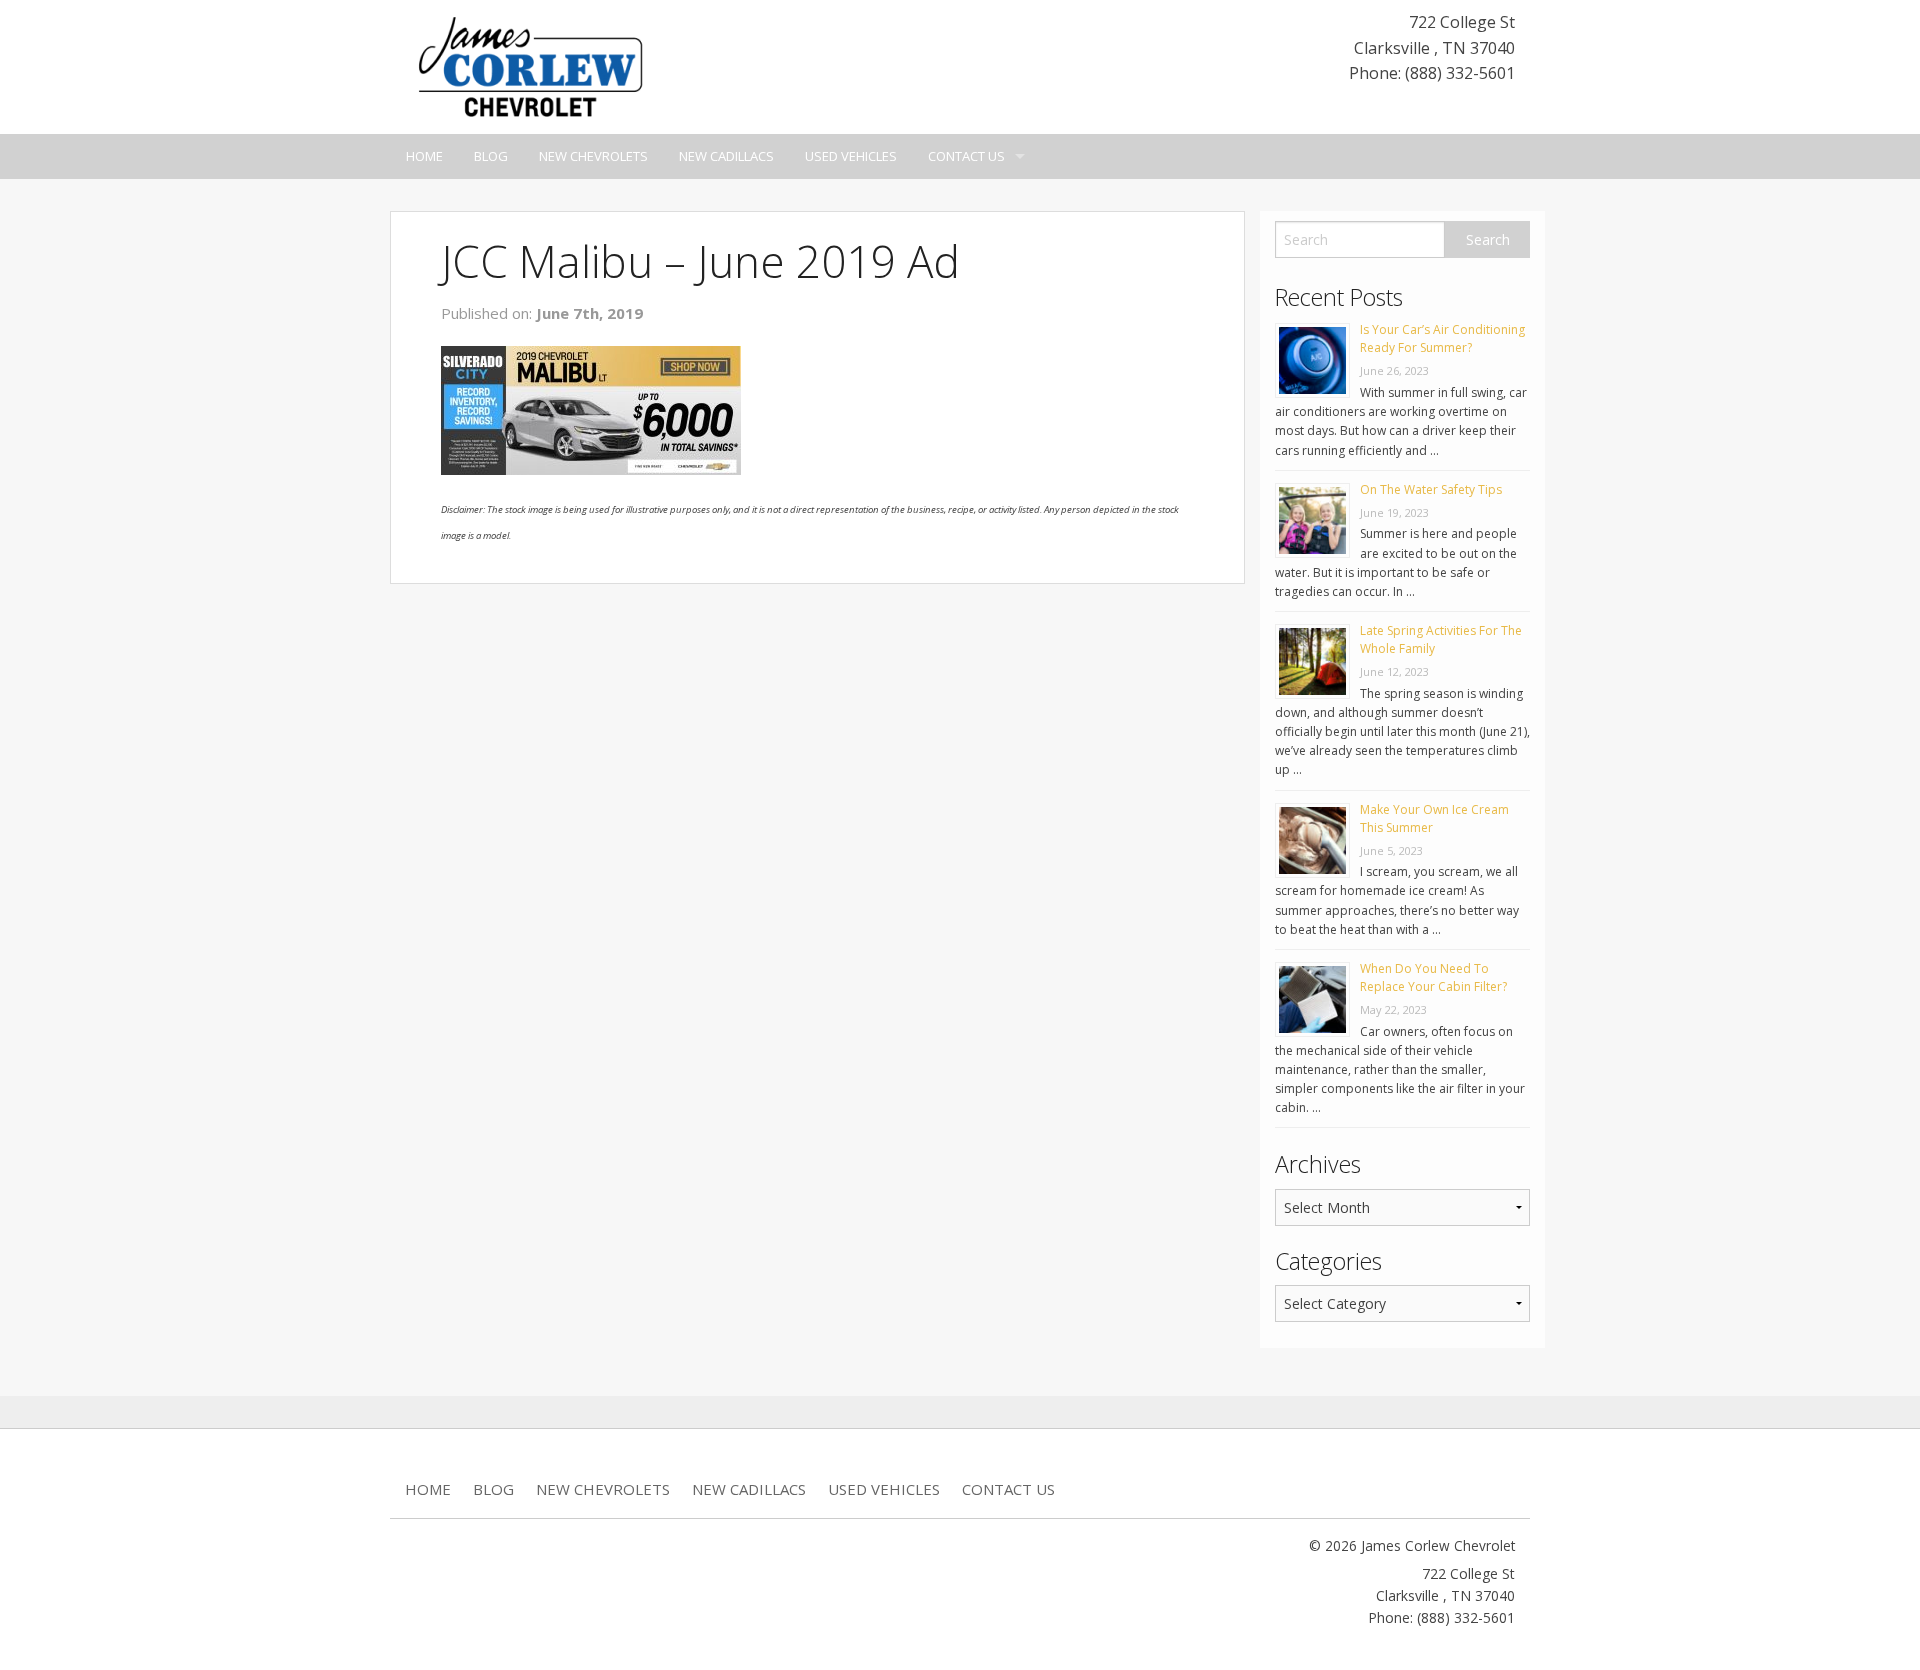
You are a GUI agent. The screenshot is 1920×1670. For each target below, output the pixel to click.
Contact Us (966, 156)
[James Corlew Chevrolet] (530, 65)
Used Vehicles (851, 156)
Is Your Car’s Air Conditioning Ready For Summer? (1442, 338)
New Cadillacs (726, 156)
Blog (491, 156)
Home (424, 156)
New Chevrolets (593, 156)
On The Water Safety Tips (1431, 489)
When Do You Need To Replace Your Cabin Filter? (1433, 977)
